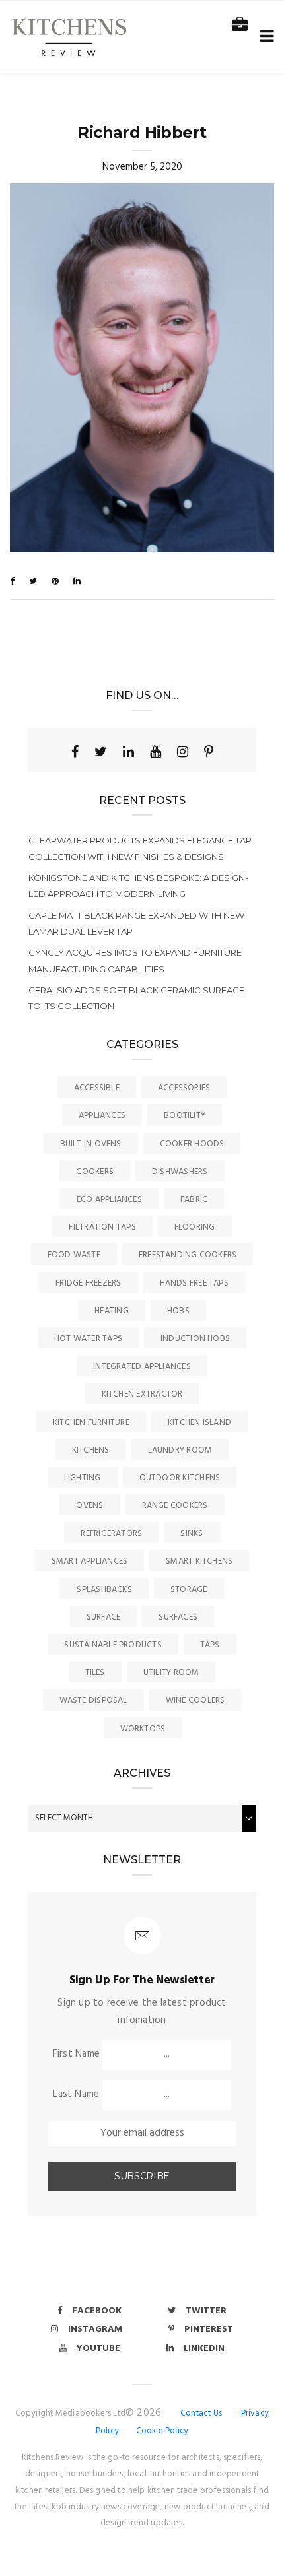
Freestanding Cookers (188, 1255)
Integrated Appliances (142, 1367)
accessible (97, 1088)
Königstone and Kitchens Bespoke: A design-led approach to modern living (138, 886)
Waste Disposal (93, 1701)
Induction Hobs (195, 1339)
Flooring (195, 1227)
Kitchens (91, 1450)
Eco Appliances (109, 1200)
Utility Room (171, 1673)
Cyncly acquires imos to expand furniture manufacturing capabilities (135, 960)
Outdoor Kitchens (180, 1478)
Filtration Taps (102, 1227)
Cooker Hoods (192, 1144)
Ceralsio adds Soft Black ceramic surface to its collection (136, 998)
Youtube (98, 2349)
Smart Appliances (90, 1561)
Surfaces (178, 1617)
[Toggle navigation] (265, 37)
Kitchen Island (199, 1423)
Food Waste (74, 1255)
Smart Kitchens (199, 1561)
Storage (189, 1590)
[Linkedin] (128, 752)
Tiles (95, 1673)
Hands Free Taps (194, 1283)
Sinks (192, 1534)
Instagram (95, 2329)
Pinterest (209, 2329)
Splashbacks (104, 1590)
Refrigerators (111, 1534)
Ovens (89, 1506)
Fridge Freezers (88, 1283)
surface (104, 1617)
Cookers (95, 1172)
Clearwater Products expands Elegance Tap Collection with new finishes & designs (140, 848)
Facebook (97, 2311)
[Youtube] (156, 752)
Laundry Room (180, 1450)
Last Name (76, 2094)
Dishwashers (180, 1172)
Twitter (206, 2311)
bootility (185, 1116)
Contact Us (201, 2413)
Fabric (194, 1200)
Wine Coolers (195, 1701)
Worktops (143, 1729)
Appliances (102, 1116)
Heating (112, 1311)
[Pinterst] (209, 752)
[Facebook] (75, 752)
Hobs (178, 1311)
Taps (210, 1645)
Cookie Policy (162, 2431)
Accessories (184, 1088)
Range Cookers (175, 1506)
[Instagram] (183, 752)
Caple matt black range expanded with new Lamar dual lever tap (136, 923)
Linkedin (204, 2349)
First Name (76, 2054)
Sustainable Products (113, 1645)
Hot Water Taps (88, 1339)
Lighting (83, 1478)
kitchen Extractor (142, 1394)
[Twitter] (101, 752)
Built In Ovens (91, 1144)
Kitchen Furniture (91, 1423)
